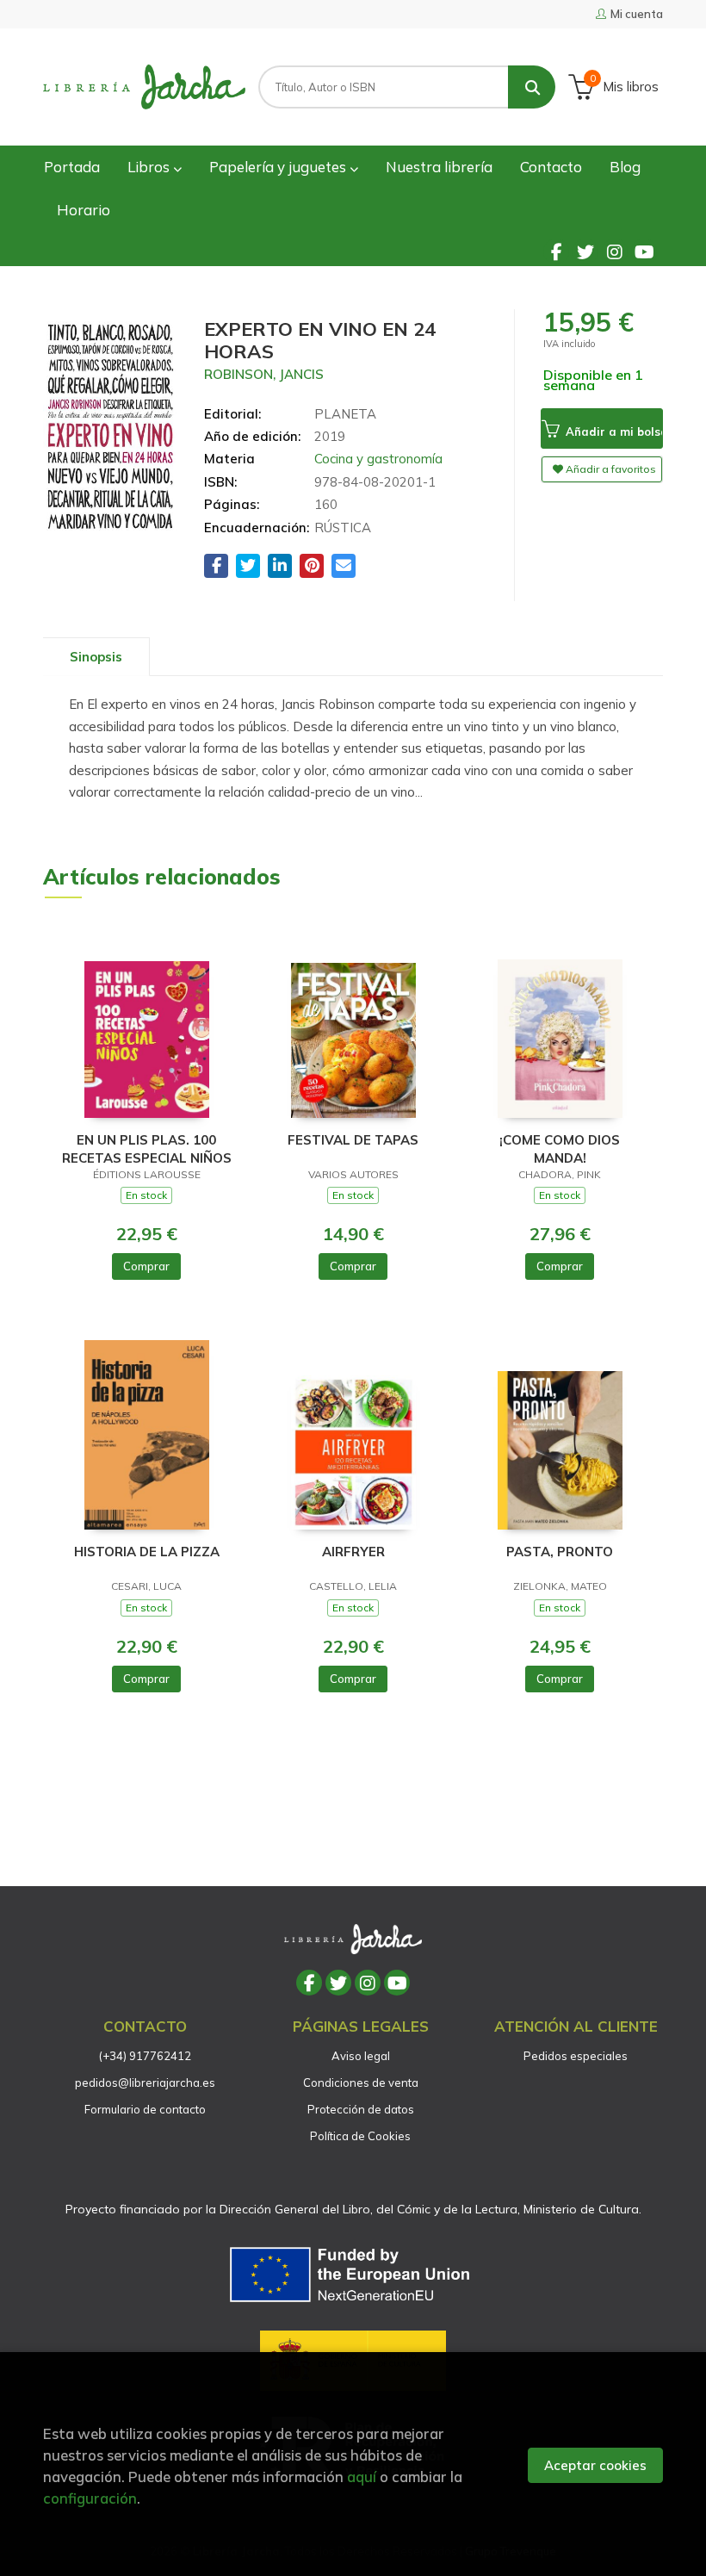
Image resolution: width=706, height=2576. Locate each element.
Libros (150, 167)
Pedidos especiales (576, 2056)
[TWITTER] (585, 251)
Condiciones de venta (361, 2083)
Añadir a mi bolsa (613, 431)
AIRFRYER (353, 1552)
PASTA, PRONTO (560, 1552)
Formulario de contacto (145, 2109)
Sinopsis (96, 657)
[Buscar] (532, 87)
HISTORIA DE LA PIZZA (147, 1552)
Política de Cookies (360, 2136)
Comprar (146, 1266)
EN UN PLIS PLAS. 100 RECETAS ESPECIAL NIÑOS (147, 1148)
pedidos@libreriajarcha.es (145, 2083)
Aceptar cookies (595, 2465)
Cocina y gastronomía (378, 459)
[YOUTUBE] (644, 251)
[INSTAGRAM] (615, 251)
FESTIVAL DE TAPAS (353, 1140)
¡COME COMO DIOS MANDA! (560, 1148)
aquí (362, 2477)
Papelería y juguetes (279, 167)
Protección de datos (361, 2109)
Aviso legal (361, 2056)
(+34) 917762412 (145, 2056)
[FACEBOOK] (556, 251)
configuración (90, 2498)
